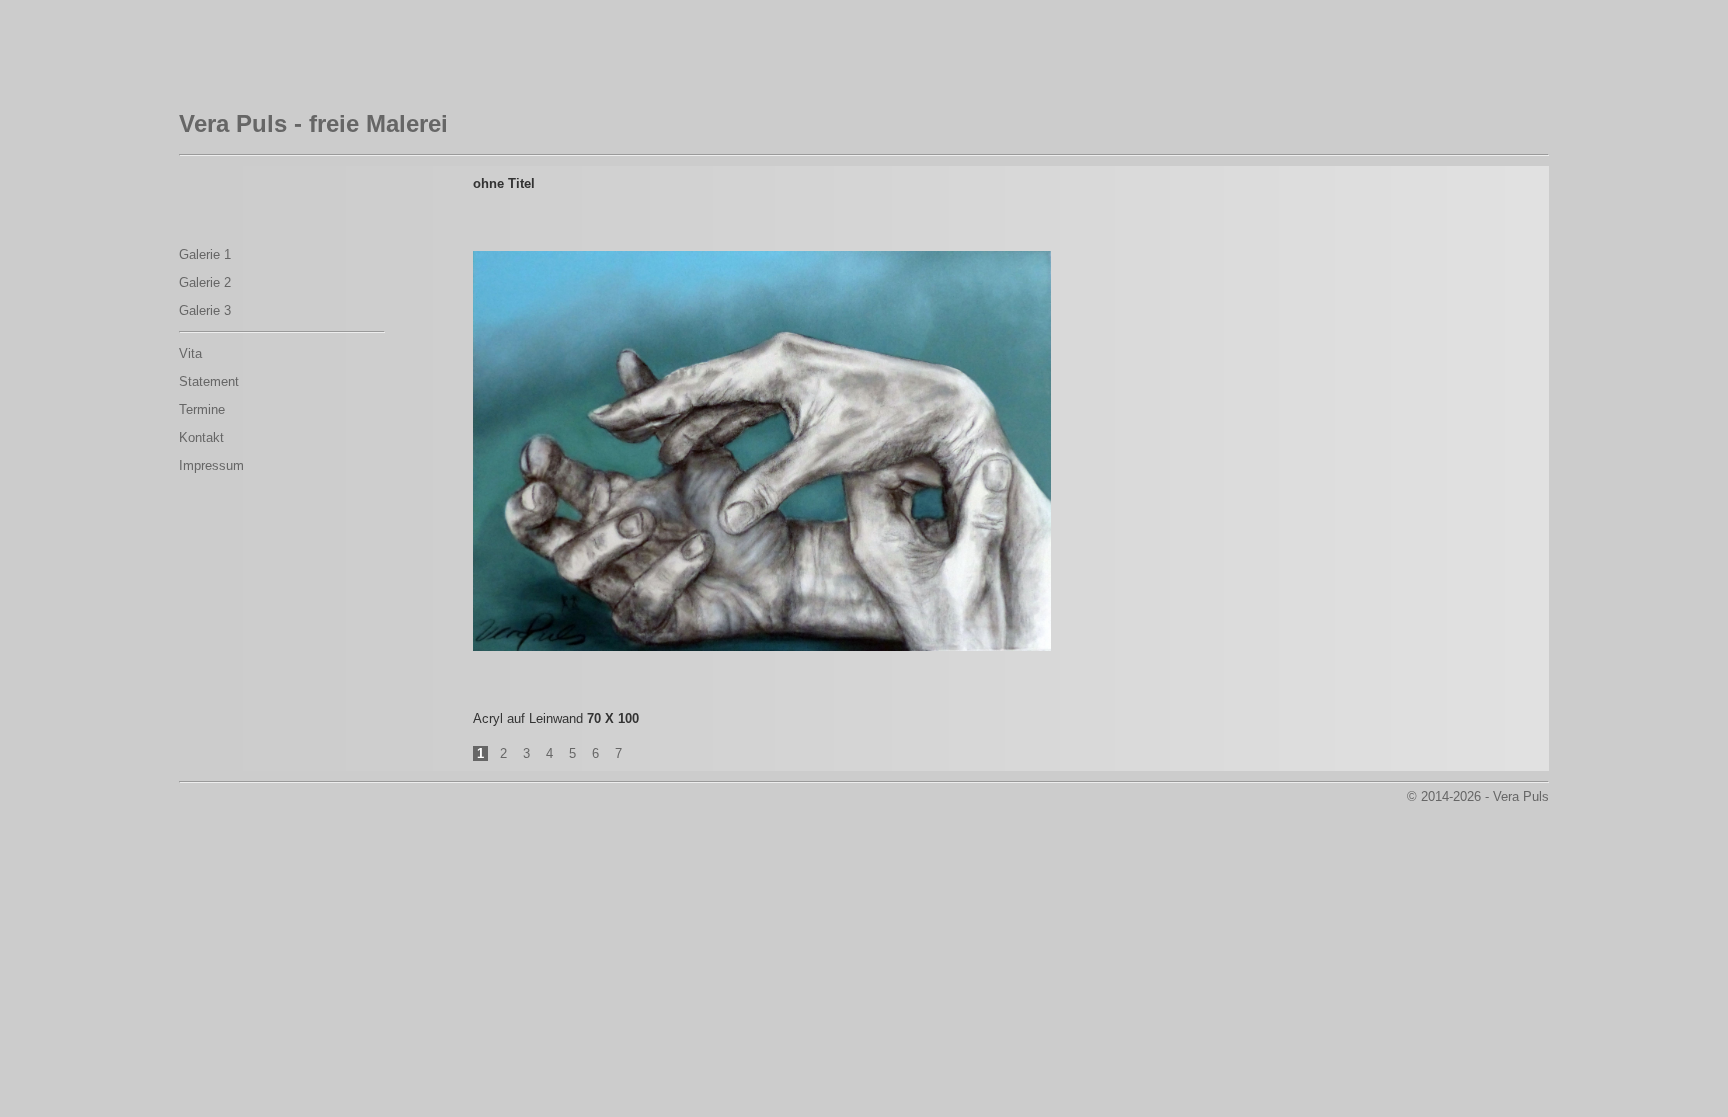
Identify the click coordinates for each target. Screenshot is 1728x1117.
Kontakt (201, 437)
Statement (209, 381)
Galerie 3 (205, 310)
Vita (190, 353)
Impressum (211, 465)
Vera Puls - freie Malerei (313, 123)
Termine (202, 409)
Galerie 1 (205, 254)
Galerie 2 (205, 282)
